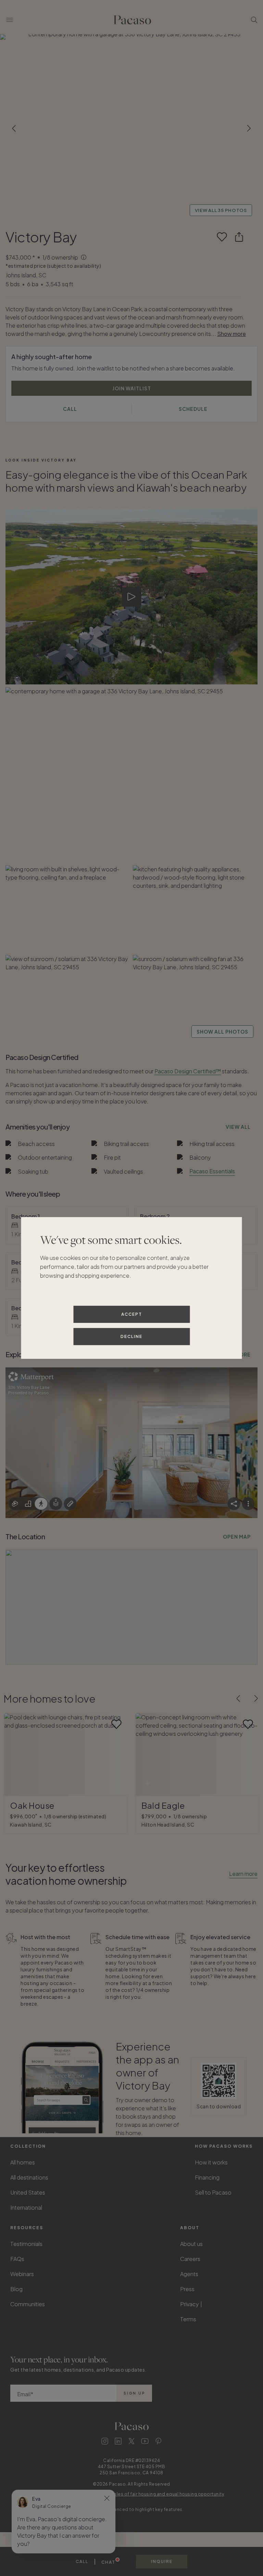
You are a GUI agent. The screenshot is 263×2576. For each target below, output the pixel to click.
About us (191, 2244)
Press (187, 2289)
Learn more (243, 1874)
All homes (23, 2162)
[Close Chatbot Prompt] (107, 2498)
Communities (28, 2304)
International (26, 2207)
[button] (131, 128)
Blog (16, 2289)
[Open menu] (10, 20)
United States (28, 2192)
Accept (132, 1314)
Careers (190, 2259)
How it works (211, 2162)
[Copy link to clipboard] (239, 237)
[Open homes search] (254, 20)
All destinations (29, 2177)
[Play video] (132, 597)
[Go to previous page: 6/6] (238, 1699)
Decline (131, 1336)
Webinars (22, 2274)
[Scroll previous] (14, 128)
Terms (188, 2319)
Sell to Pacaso (213, 2192)
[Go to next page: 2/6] (256, 1699)
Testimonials (26, 2244)
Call (82, 2562)
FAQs (17, 2259)
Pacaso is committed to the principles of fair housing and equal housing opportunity (132, 2494)
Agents (189, 2274)
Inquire (162, 2561)
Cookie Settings (226, 2304)
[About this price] (84, 258)
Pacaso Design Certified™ (188, 1071)
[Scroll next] (249, 128)
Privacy (190, 2304)
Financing (207, 2177)
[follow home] (222, 237)
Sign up (134, 2393)
